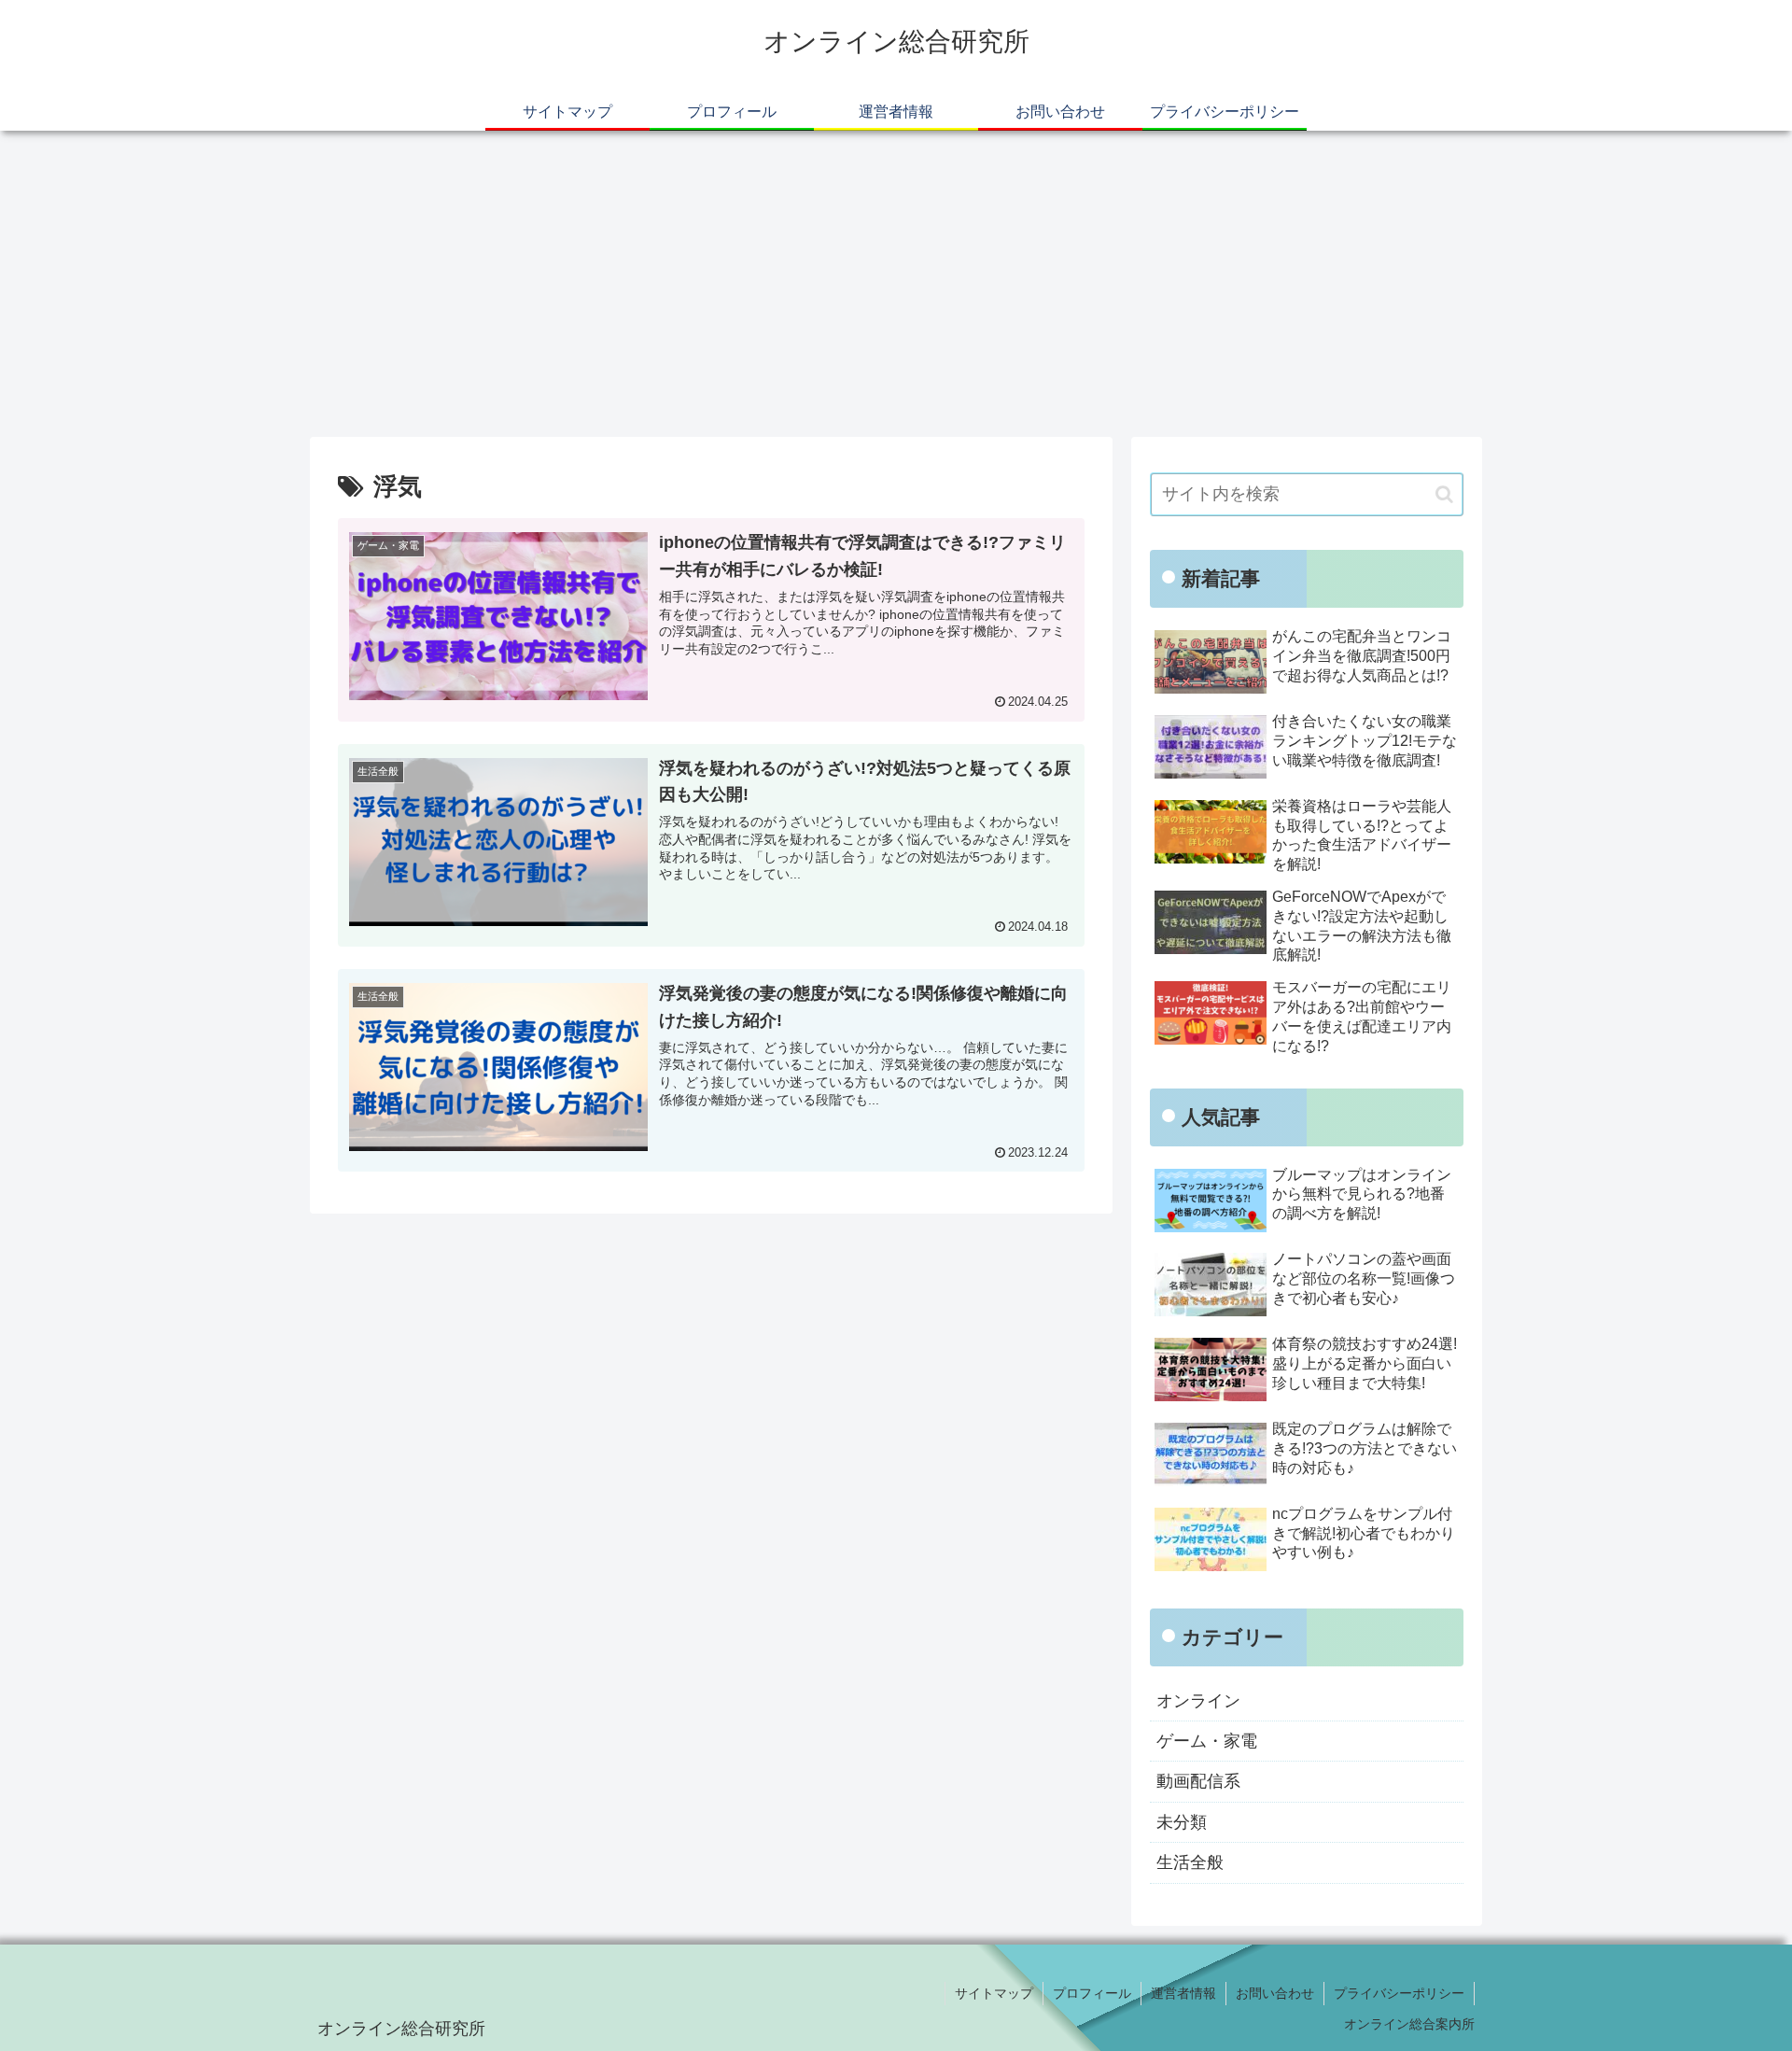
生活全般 (1190, 1862)
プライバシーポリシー (1399, 1993)
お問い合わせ (1275, 1993)
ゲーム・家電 (1207, 1741)
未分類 (1182, 1822)
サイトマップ (994, 1993)
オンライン (1198, 1701)
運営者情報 (1183, 1993)
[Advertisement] (896, 284)
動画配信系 (1198, 1781)
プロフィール (1092, 1993)
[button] (1444, 494)
